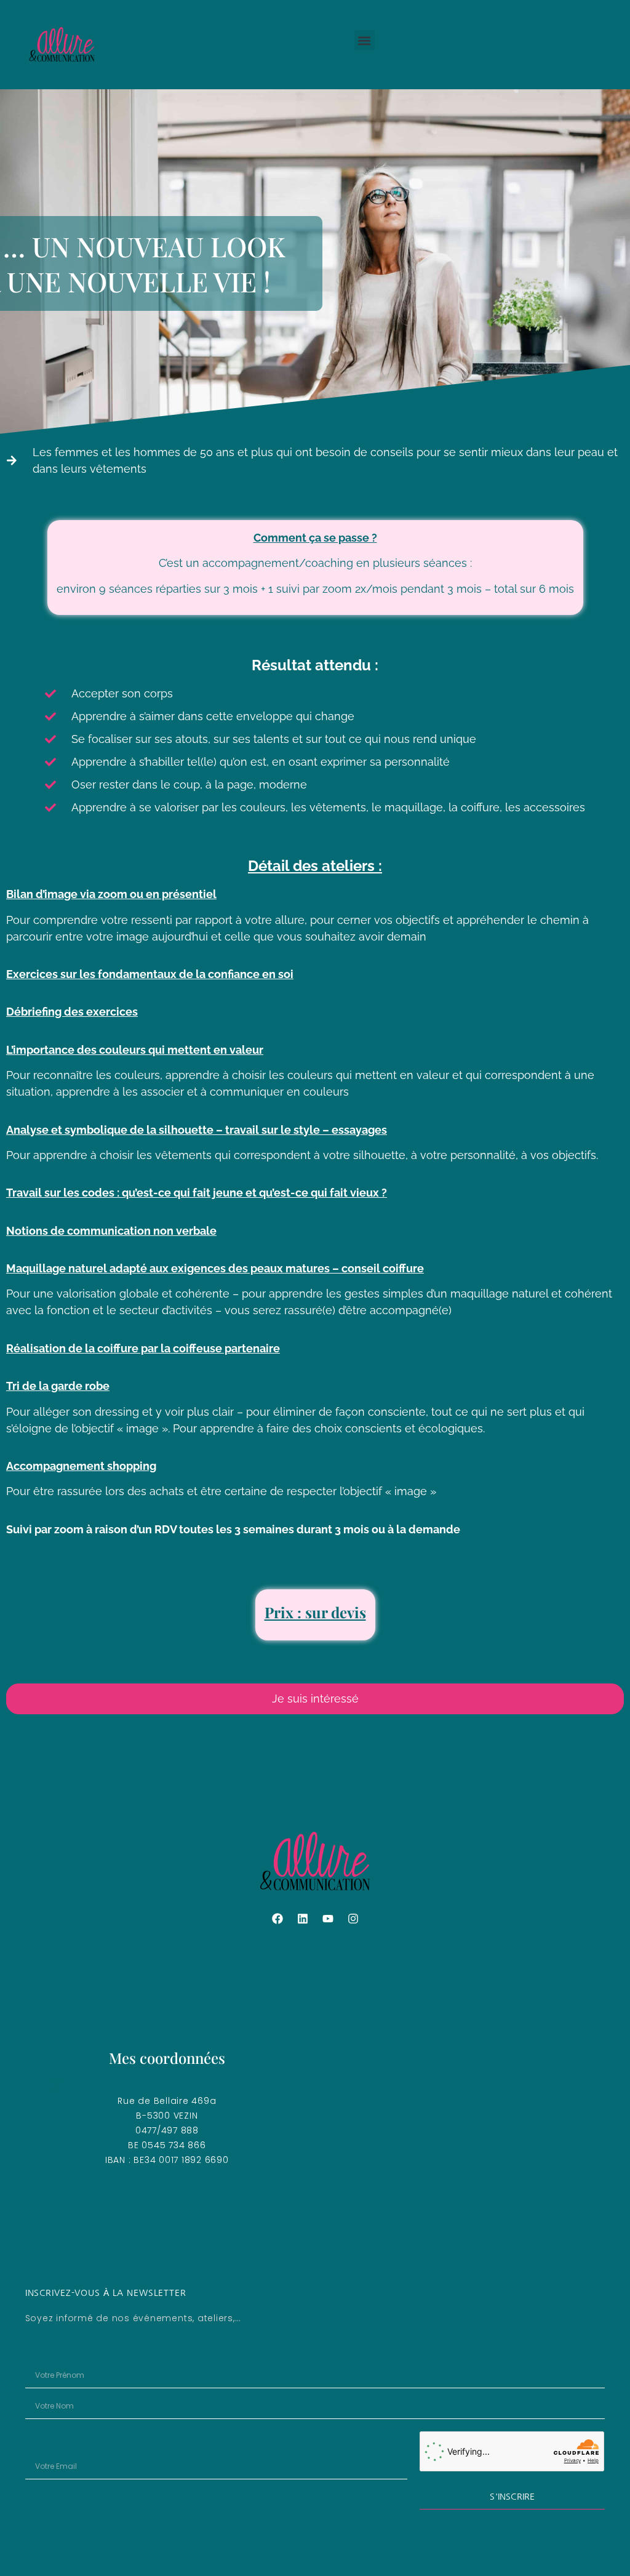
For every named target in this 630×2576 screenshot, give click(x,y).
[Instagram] (353, 1919)
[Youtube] (328, 1919)
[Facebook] (277, 1919)
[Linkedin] (303, 1919)
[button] (365, 40)
